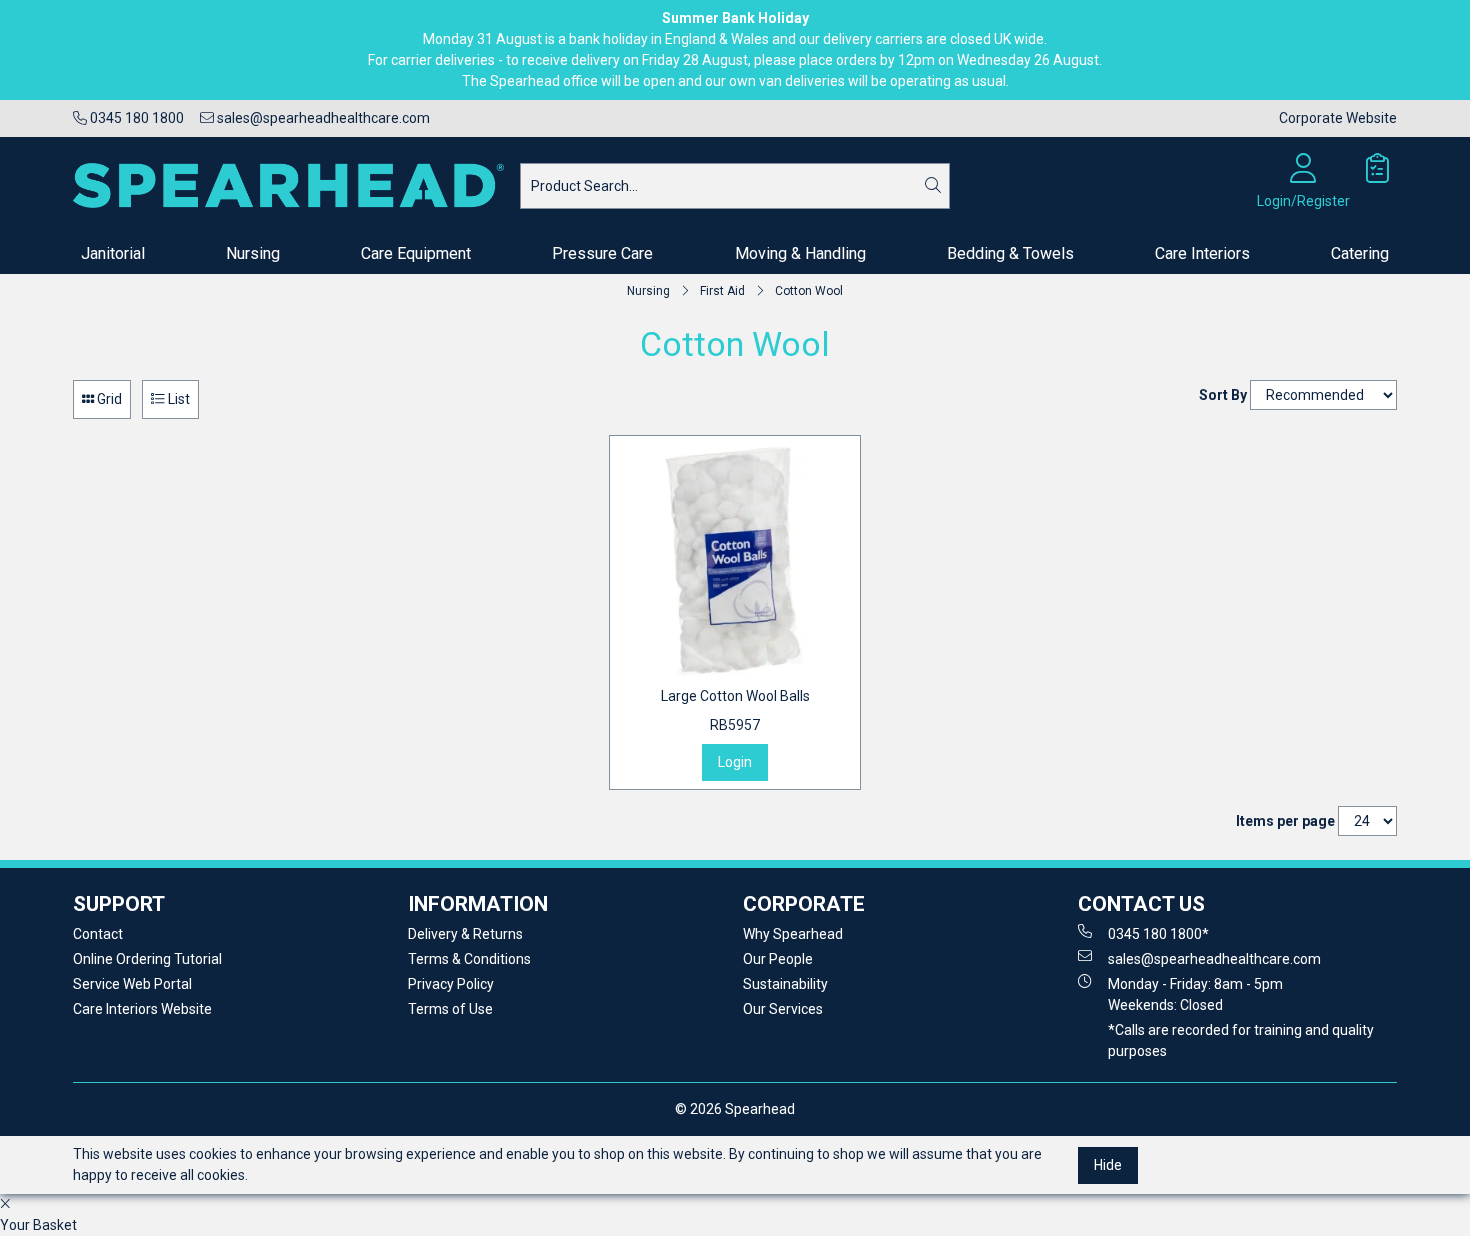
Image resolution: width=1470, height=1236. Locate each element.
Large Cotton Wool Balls (735, 710)
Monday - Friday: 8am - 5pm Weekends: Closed (1195, 994)
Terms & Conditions (469, 959)
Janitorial (113, 253)
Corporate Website (1338, 118)
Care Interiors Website (142, 1009)
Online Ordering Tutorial (147, 959)
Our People (778, 959)
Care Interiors (1202, 253)
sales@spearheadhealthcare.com (322, 118)
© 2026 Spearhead (735, 1109)
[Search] (933, 186)
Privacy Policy (451, 984)
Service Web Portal (132, 984)
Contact (98, 934)
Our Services (783, 1009)
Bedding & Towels (1010, 253)
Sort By (1223, 395)
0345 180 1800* (1158, 934)
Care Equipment (416, 253)
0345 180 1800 (135, 118)
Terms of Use (450, 1009)
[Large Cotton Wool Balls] (735, 561)
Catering (1360, 253)
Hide (1108, 1165)
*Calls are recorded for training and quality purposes (1241, 1040)
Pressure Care (602, 253)
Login (735, 762)
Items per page (1285, 821)
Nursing (253, 253)
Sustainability (785, 984)
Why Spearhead (793, 934)
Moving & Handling (800, 253)
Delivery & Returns (465, 934)
